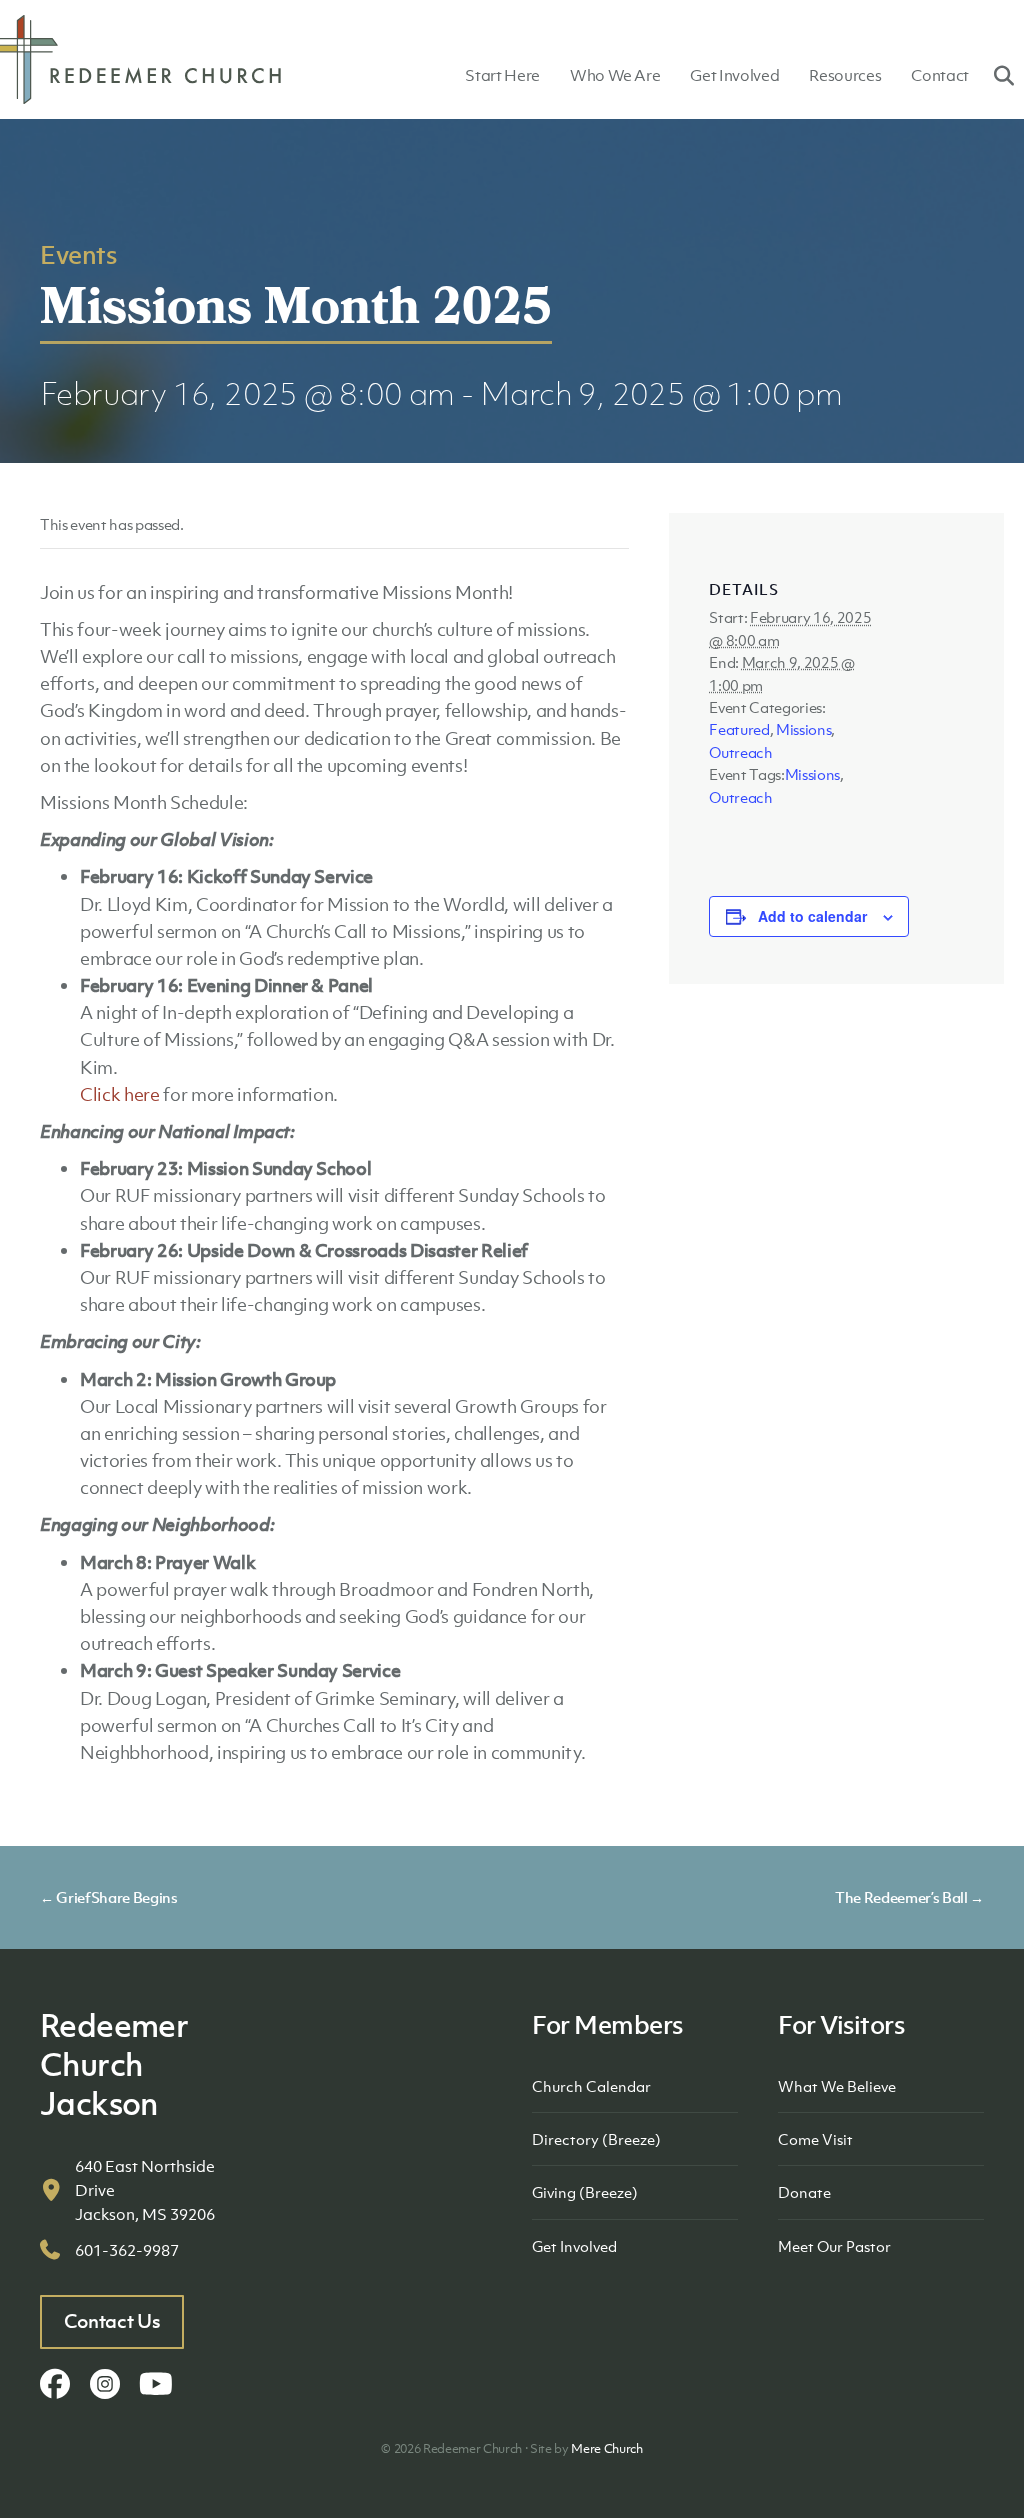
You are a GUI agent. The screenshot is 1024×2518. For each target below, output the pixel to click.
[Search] (996, 75)
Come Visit (815, 2139)
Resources (845, 75)
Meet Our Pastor (834, 2246)
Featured (739, 729)
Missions (803, 729)
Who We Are (615, 75)
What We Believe (837, 2086)
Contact (940, 75)
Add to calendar (812, 916)
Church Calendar (591, 2086)
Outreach (740, 752)
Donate (804, 2192)
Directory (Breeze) (596, 2139)
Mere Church (606, 2448)
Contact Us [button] (112, 2321)
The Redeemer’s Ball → (909, 1897)
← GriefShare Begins (109, 1897)
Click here (120, 1094)
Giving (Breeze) (585, 2192)
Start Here (502, 75)
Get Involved (734, 75)
